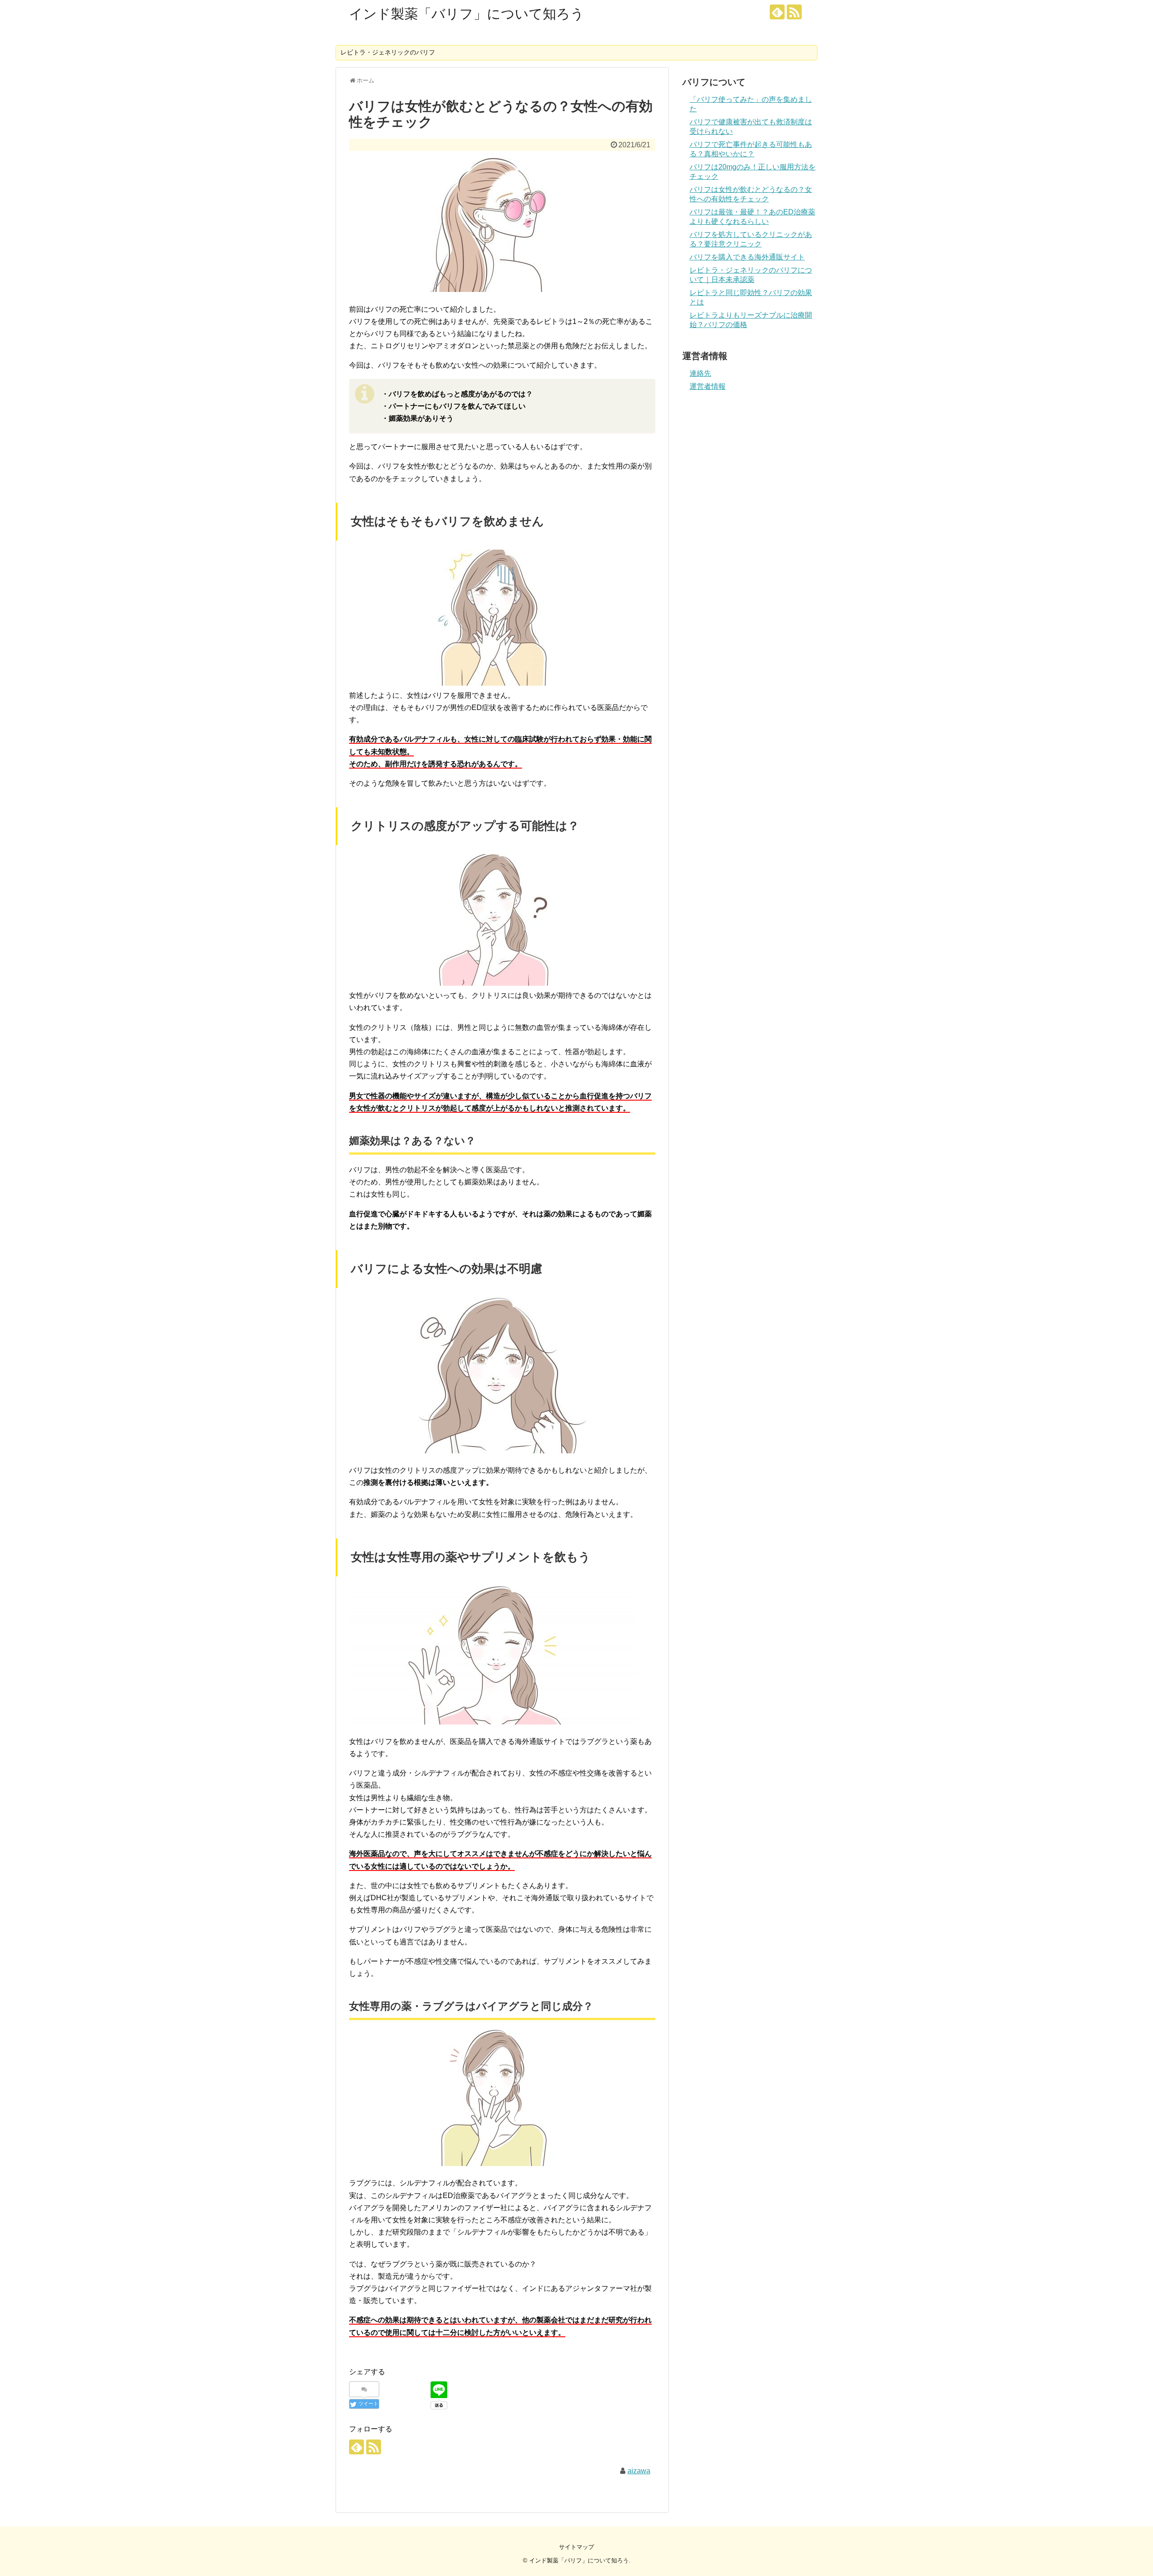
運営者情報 (708, 386)
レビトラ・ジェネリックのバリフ (388, 52)
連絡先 (700, 373)
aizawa (639, 2471)
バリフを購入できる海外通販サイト (747, 257)
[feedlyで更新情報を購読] (777, 12)
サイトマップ (576, 2547)
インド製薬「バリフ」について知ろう (467, 14)
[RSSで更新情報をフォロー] (794, 12)
